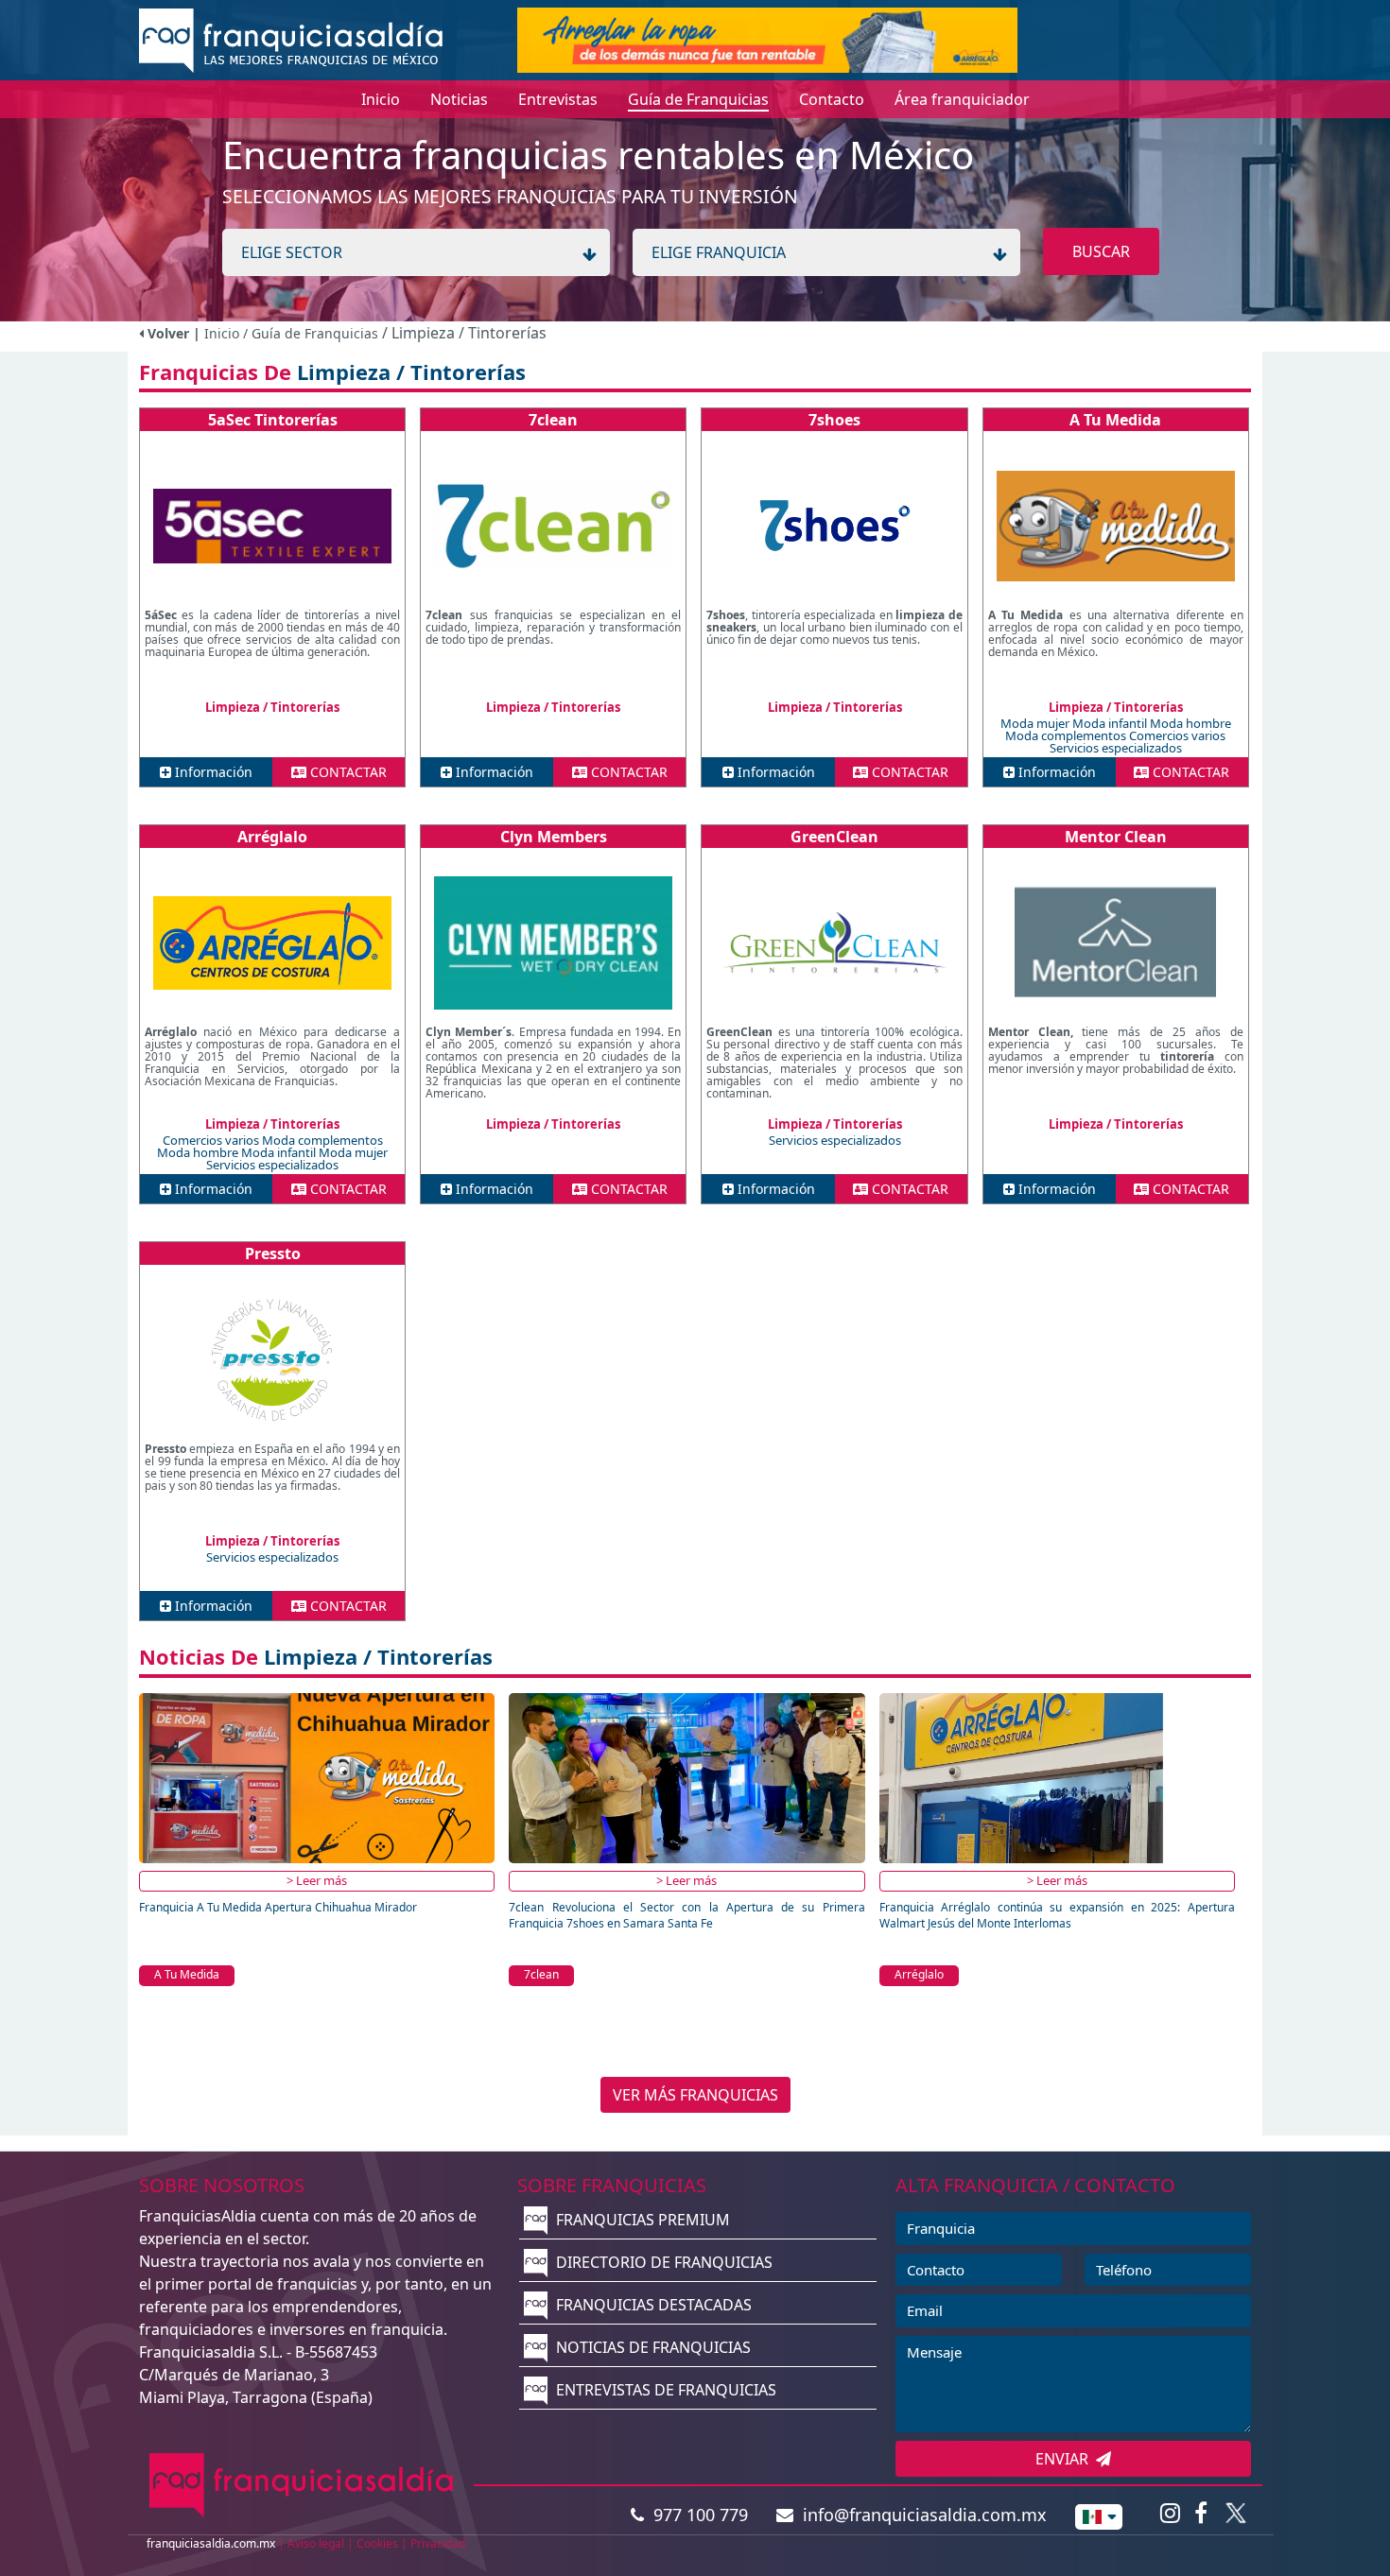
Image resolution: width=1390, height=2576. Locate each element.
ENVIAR (1066, 2459)
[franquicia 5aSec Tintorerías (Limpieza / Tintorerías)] (272, 526)
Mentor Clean (1116, 837)
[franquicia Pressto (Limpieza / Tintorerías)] (272, 1359)
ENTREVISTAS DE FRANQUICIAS (664, 2390)
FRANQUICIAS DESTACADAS (652, 2305)
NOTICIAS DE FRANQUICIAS (652, 2347)
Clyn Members (554, 837)
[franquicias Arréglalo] (767, 39)
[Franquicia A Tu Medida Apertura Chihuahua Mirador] (317, 1777)
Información (212, 772)
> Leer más (317, 1880)
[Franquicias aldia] (291, 39)
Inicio (222, 333)
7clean (553, 420)
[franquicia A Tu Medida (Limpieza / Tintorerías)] (1116, 526)
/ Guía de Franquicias (313, 333)
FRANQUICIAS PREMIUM (641, 2220)
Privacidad (438, 2543)
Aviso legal (316, 2543)
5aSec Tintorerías (273, 420)
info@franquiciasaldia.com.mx (920, 2515)
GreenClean (834, 837)
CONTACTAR (347, 772)
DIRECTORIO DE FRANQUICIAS (662, 2262)
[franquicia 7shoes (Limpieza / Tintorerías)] (834, 526)
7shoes (834, 420)
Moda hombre (1190, 723)
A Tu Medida (1115, 420)
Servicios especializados (1116, 748)
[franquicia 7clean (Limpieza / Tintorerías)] (553, 526)
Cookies (377, 2543)
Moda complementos (1067, 735)
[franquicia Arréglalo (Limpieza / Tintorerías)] (272, 942)
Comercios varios (1177, 735)
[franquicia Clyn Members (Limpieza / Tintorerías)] (553, 942)
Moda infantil (1111, 723)
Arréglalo (272, 837)
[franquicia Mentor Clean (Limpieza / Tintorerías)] (1116, 942)
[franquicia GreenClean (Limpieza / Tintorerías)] (834, 942)
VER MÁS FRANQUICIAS (695, 2095)
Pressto (273, 1253)
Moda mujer (1036, 723)
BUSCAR (1101, 251)
